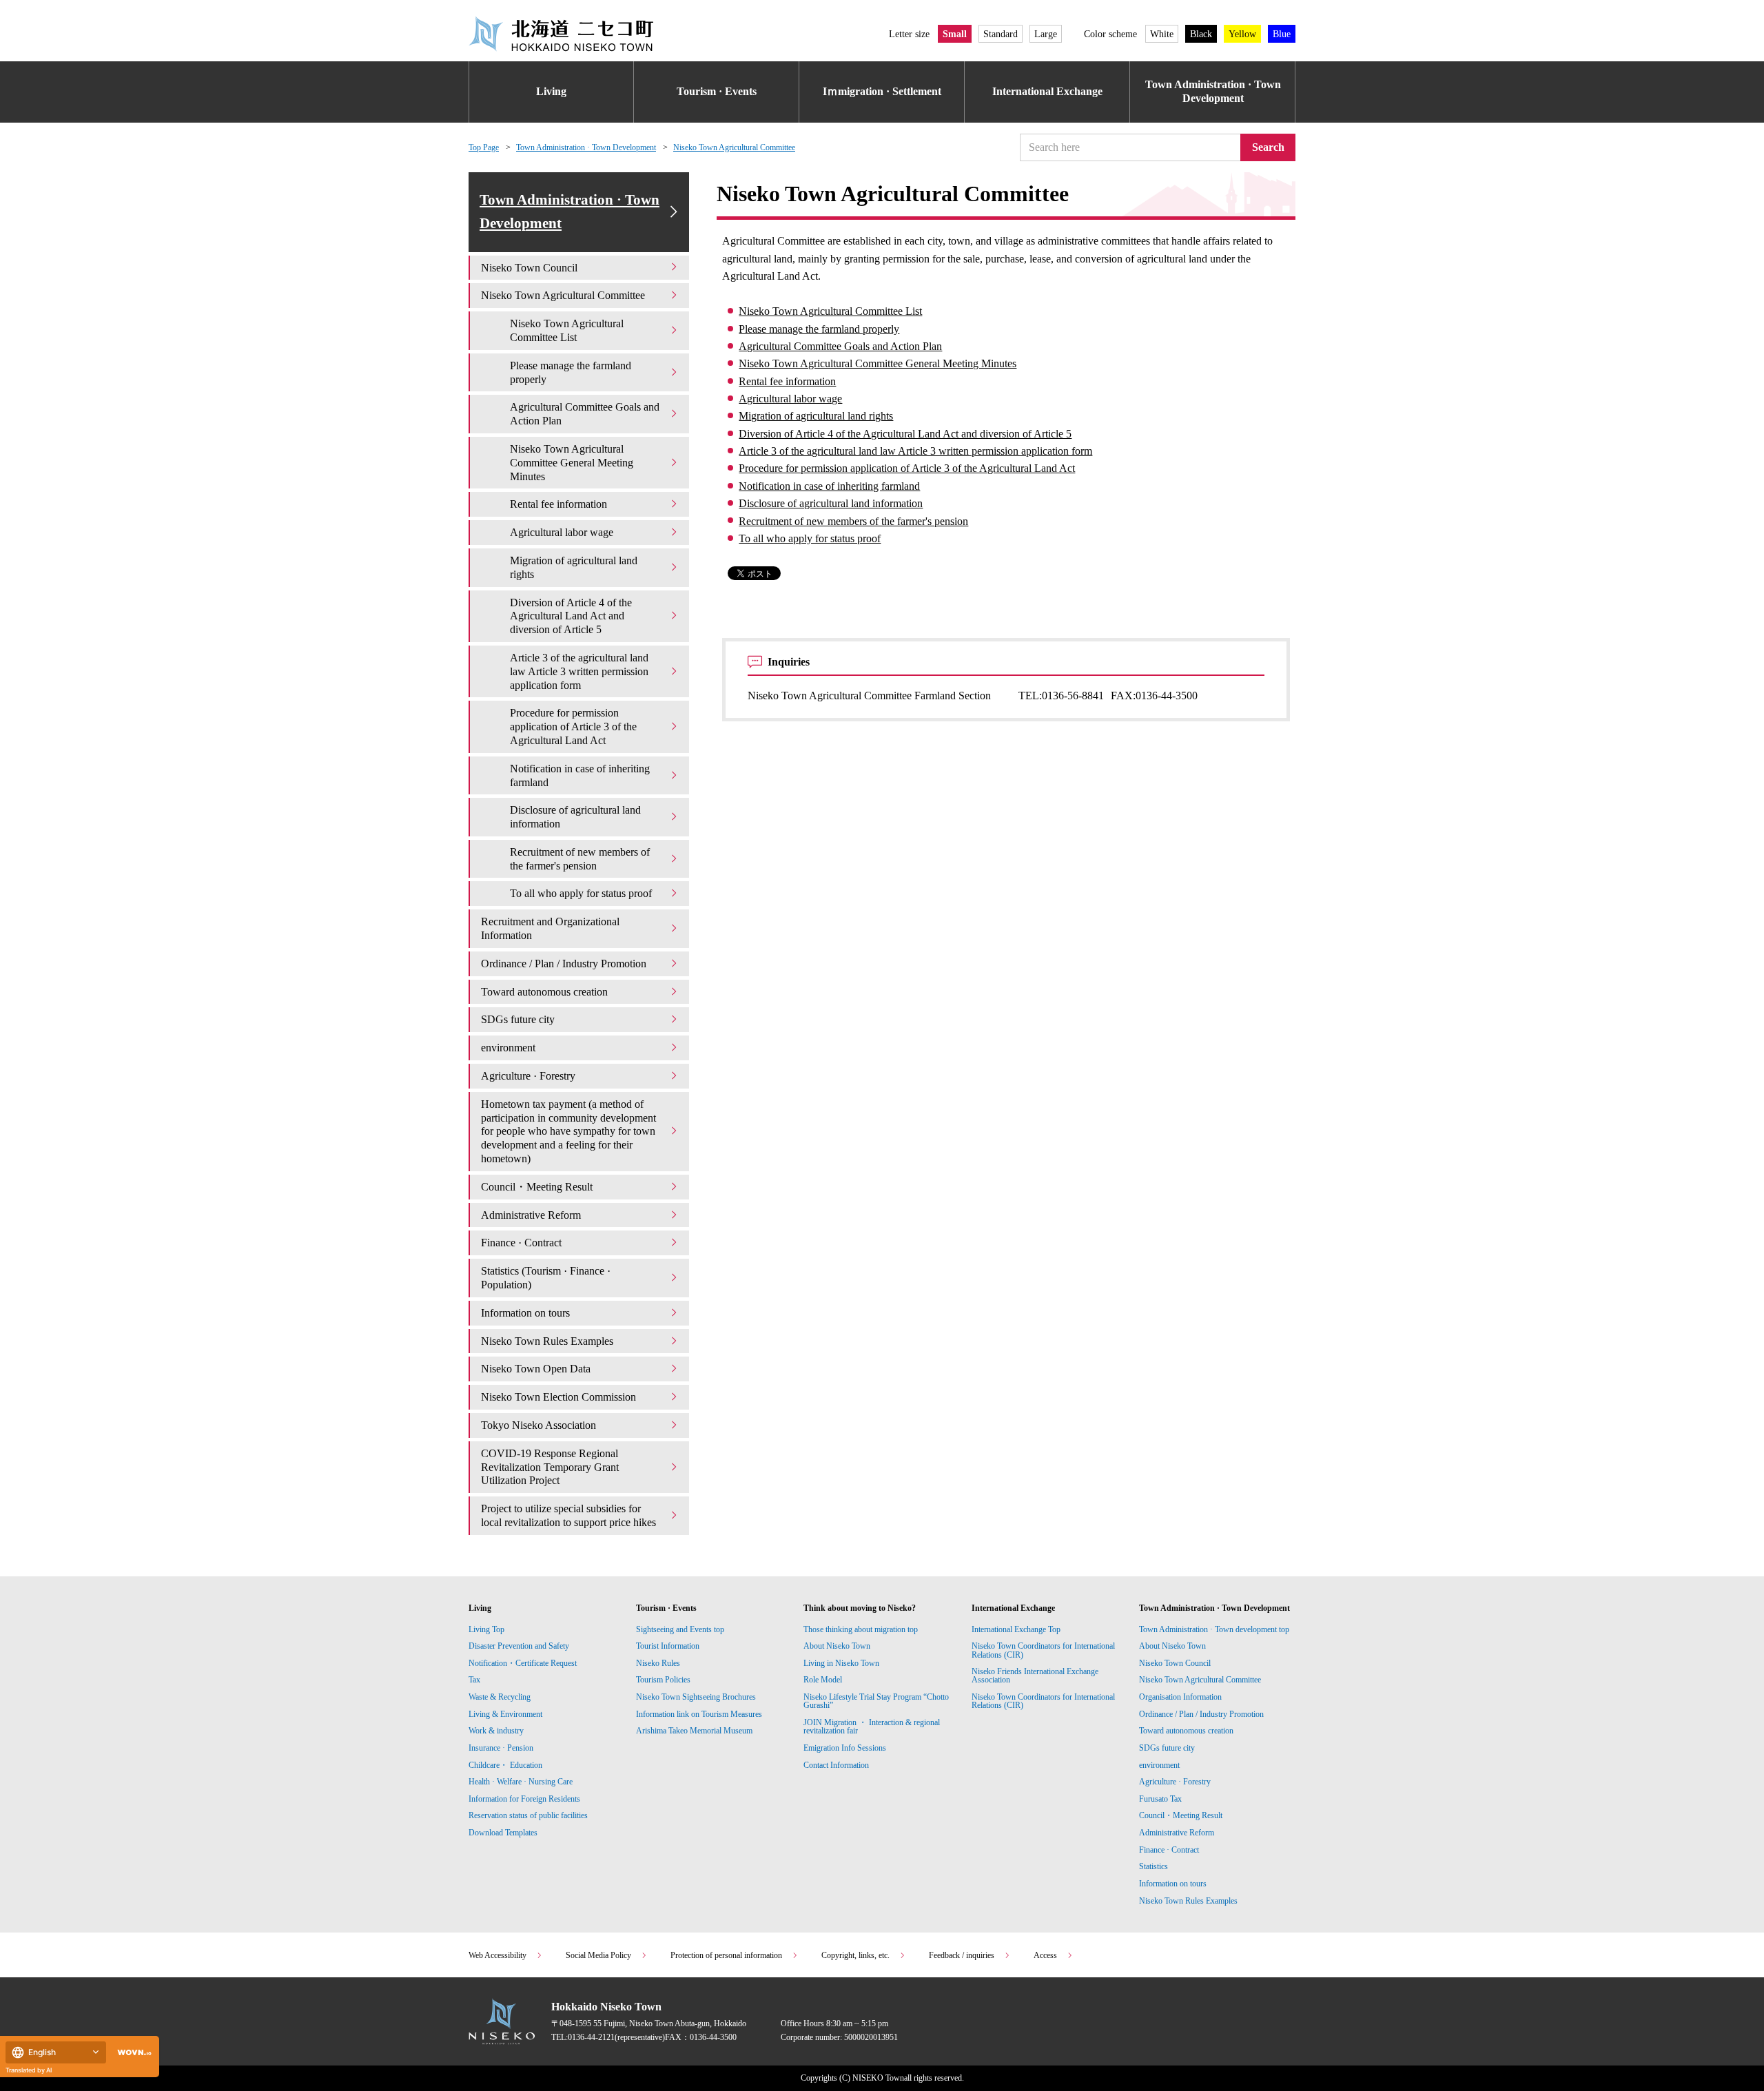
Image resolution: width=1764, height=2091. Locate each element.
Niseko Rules (658, 1663)
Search (1268, 147)
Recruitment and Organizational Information (550, 928)
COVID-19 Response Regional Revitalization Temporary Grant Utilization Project (550, 1467)
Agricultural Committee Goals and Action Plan (840, 346)
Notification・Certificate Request (523, 1663)
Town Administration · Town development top (1214, 1629)
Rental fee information (787, 381)
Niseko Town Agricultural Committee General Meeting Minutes (878, 363)
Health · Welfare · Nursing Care (521, 1782)
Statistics (1153, 1866)
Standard (1001, 34)
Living (551, 91)
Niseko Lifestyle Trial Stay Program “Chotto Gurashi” (876, 1701)
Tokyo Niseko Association (539, 1425)
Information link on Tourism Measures (699, 1714)
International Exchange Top (1016, 1629)
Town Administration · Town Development (1213, 92)
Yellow (1242, 34)
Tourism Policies (663, 1680)
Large (1046, 34)
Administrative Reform (531, 1215)
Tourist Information (668, 1646)
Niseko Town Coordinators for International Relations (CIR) (1043, 1650)
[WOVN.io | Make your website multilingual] (132, 2053)
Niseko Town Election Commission (558, 1397)
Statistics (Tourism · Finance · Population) (546, 1278)
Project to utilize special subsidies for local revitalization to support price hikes (568, 1515)
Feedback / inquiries (962, 1955)
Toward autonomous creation (544, 992)
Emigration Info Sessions (845, 1748)
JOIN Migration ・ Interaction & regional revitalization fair (872, 1727)
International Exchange (1047, 91)
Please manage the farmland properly (819, 329)
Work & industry (496, 1731)
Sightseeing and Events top (680, 1629)
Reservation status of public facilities (528, 1815)
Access (1045, 1955)
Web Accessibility (498, 1955)
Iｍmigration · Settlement (882, 91)
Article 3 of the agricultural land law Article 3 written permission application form (915, 451)
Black (1201, 34)
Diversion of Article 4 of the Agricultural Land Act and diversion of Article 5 (905, 434)
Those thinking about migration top (861, 1629)
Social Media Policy (598, 1955)
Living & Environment (505, 1714)
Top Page (484, 147)
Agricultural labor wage (790, 399)
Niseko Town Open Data (536, 1369)
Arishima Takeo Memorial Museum (694, 1731)
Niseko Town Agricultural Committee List (830, 311)
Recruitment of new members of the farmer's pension (853, 521)
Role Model (823, 1680)
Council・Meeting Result (537, 1187)
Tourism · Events (717, 91)
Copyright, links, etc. (855, 1955)
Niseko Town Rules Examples (547, 1341)
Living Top (486, 1629)
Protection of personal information (726, 1955)
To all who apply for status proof (810, 538)
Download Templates (504, 1833)
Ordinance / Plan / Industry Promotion (564, 964)
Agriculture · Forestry (528, 1076)
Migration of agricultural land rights (816, 416)
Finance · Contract (521, 1243)
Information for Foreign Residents (524, 1799)
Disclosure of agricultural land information (831, 503)
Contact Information (836, 1765)
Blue (1282, 34)
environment (508, 1048)
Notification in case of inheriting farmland (829, 486)
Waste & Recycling (500, 1697)
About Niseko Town (837, 1646)
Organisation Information (1180, 1697)
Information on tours (525, 1313)
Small (955, 34)
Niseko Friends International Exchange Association (1035, 1676)
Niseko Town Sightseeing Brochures (696, 1697)
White (1162, 34)
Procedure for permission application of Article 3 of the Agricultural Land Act (907, 468)
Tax (474, 1680)
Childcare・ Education (505, 1765)
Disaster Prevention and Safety (519, 1646)
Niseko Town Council (529, 268)
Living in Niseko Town (841, 1663)
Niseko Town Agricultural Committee (734, 147)
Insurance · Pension (501, 1748)
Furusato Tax (1160, 1799)
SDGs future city (518, 1019)
